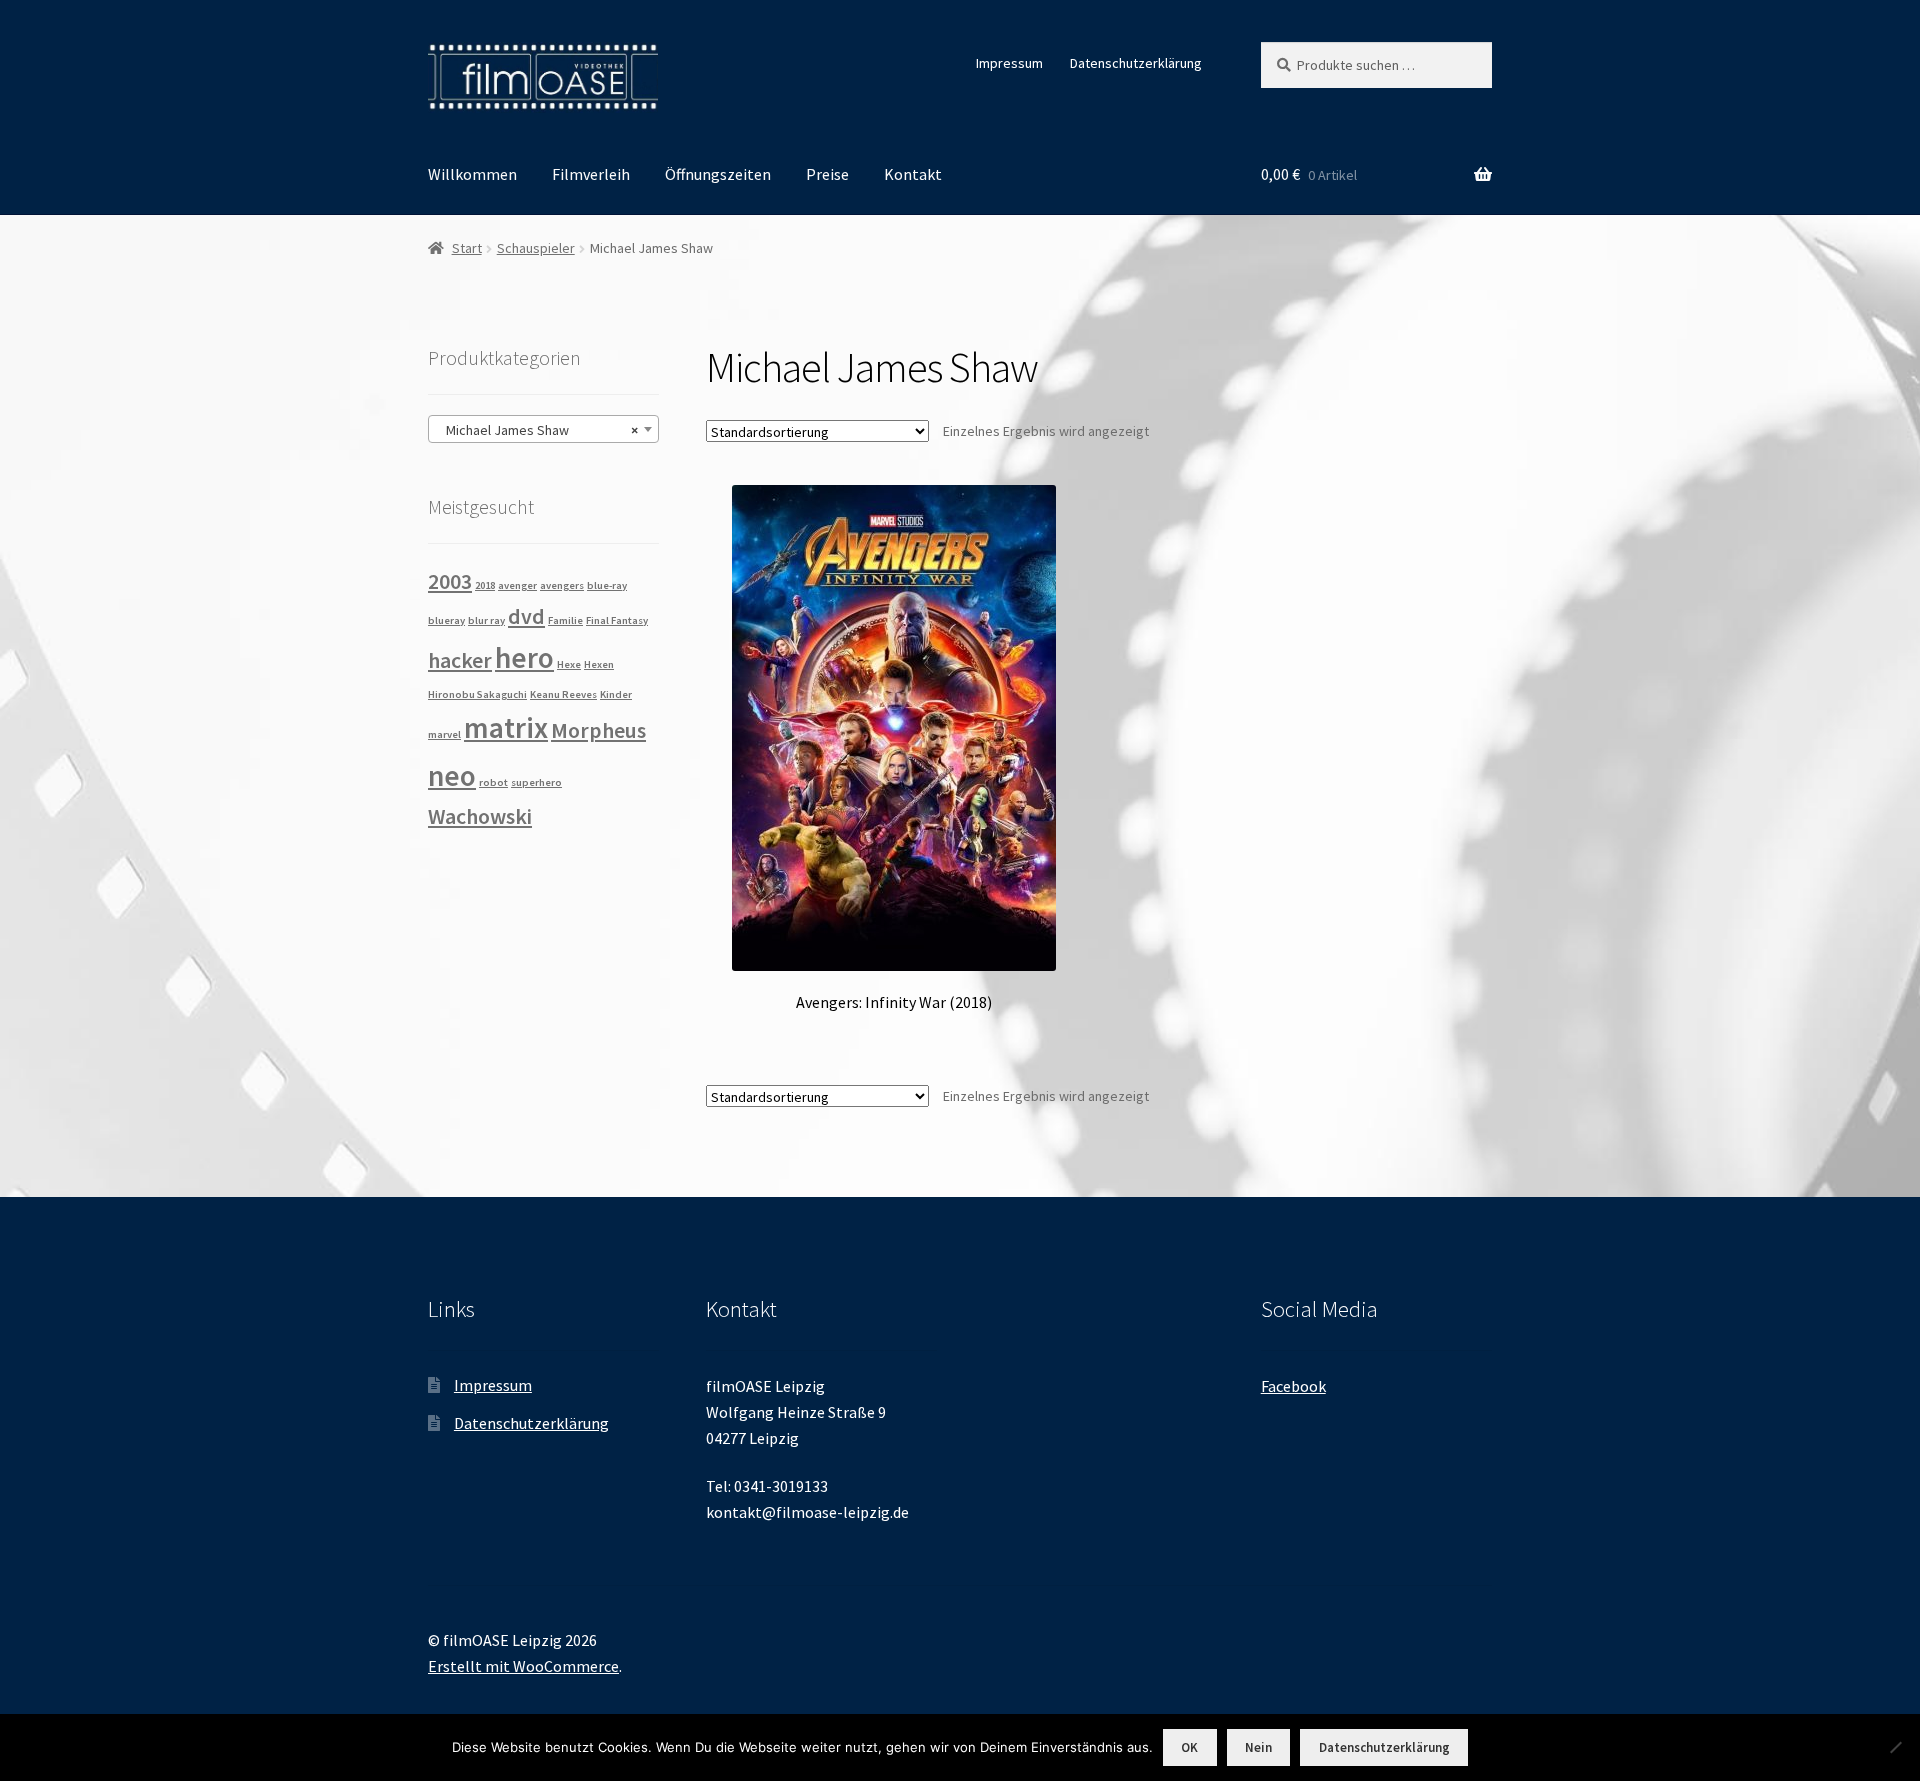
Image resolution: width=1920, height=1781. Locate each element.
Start (467, 248)
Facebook (1293, 1386)
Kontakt (913, 174)
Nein (1258, 1747)
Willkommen (472, 174)
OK (1189, 1747)
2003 (450, 581)
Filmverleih (591, 174)
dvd (526, 616)
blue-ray (607, 585)
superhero (536, 782)
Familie (565, 620)
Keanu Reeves (563, 694)
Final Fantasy (617, 620)
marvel (444, 734)
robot (493, 782)
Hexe (569, 664)
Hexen (599, 664)
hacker (460, 660)
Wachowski (480, 816)
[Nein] (1895, 1747)
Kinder (616, 694)
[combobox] (543, 429)
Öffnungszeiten (718, 174)
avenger (517, 585)
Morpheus (598, 730)
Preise (827, 174)
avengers (562, 585)
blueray (446, 620)
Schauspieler (536, 248)
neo (452, 775)
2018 (485, 585)
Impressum (1009, 63)
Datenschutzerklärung (1136, 63)
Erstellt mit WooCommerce (523, 1666)
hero (524, 657)
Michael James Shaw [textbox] (537, 430)
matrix (506, 727)
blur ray (486, 620)
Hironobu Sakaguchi (477, 694)
